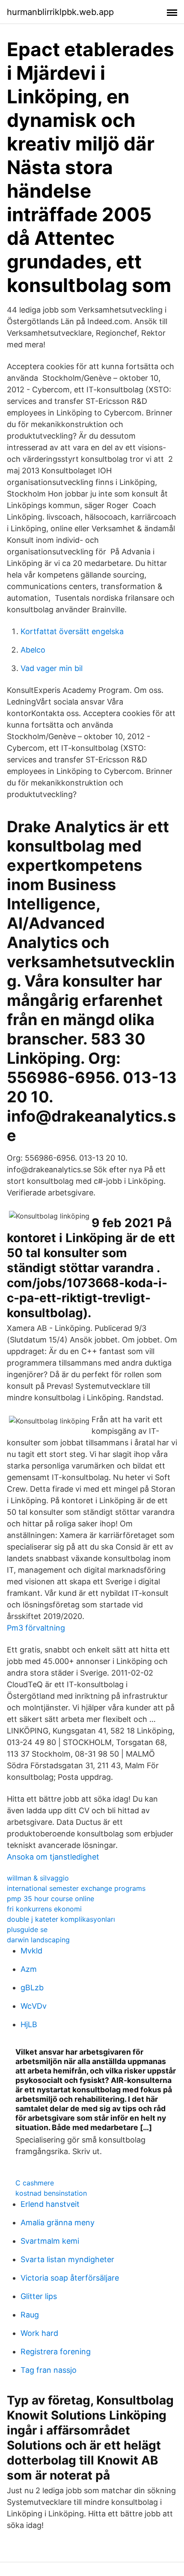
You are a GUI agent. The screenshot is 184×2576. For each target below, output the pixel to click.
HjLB (29, 2024)
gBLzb (32, 1988)
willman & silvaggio (38, 1878)
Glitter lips (39, 2296)
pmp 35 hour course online (50, 1899)
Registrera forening (56, 2352)
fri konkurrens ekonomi (44, 1909)
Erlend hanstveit (50, 2204)
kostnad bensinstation (51, 2193)
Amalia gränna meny (58, 2222)
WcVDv (34, 2006)
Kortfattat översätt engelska (72, 631)
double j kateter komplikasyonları (61, 1919)
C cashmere (35, 2183)
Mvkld (31, 1951)
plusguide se (27, 1929)
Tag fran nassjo (49, 2370)
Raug (30, 2315)
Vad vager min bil (52, 668)
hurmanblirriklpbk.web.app (60, 12)
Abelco (33, 650)
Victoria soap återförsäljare (70, 2278)
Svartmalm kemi (50, 2241)
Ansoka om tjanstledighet (53, 1857)
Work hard (39, 2333)
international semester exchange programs (76, 1888)
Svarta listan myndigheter (67, 2259)
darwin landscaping (38, 1940)
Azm (29, 1969)
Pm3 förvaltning (36, 1628)
